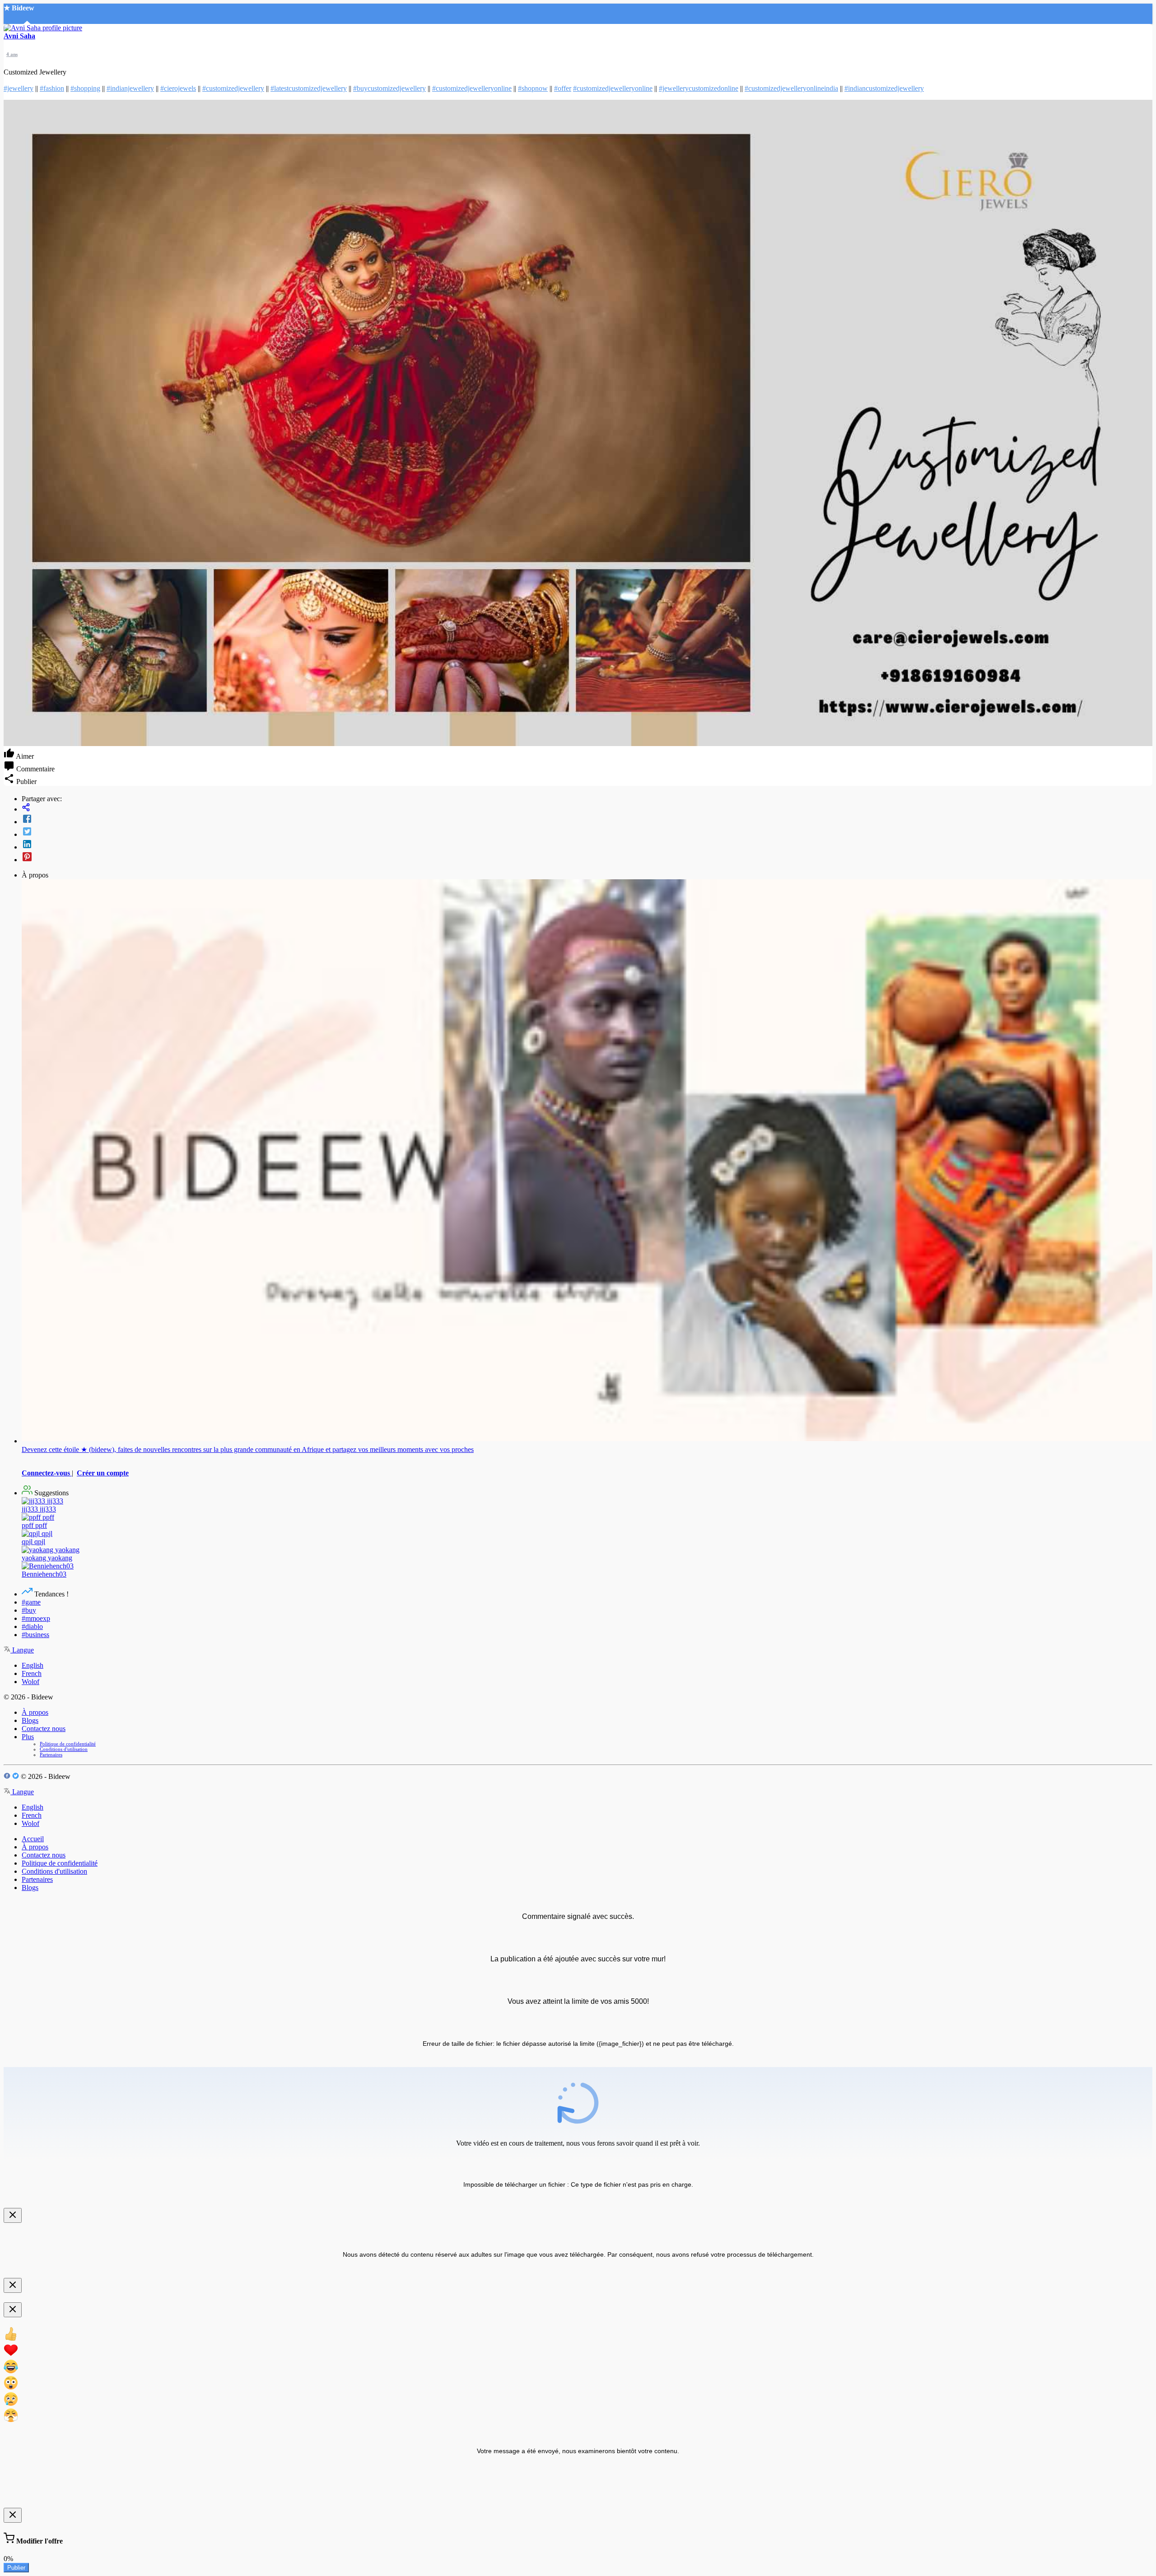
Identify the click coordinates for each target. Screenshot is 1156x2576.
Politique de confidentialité (68, 1744)
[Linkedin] (587, 845)
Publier (16, 2568)
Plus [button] (28, 1737)
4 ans (12, 54)
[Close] (13, 2215)
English (33, 1665)
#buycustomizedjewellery (389, 88)
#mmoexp (36, 1618)
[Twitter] (587, 832)
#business (35, 1635)
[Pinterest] (587, 858)
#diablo (32, 1626)
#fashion (52, 88)
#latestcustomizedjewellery (309, 88)
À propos (35, 1712)
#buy (29, 1610)
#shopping (85, 88)
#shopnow (533, 88)
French (32, 1673)
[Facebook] (587, 820)
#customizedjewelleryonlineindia (791, 88)
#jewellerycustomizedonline (699, 88)
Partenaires (51, 1755)
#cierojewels (178, 88)
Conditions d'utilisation (64, 1749)
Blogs (30, 1720)
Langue (22, 1650)
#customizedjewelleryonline (472, 88)
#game (31, 1602)
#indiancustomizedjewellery (884, 88)
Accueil (33, 1839)
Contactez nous (44, 1729)
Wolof (30, 1682)
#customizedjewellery (233, 88)
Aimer (24, 756)
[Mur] (587, 808)
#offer (563, 88)
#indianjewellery (130, 88)
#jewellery (19, 88)
